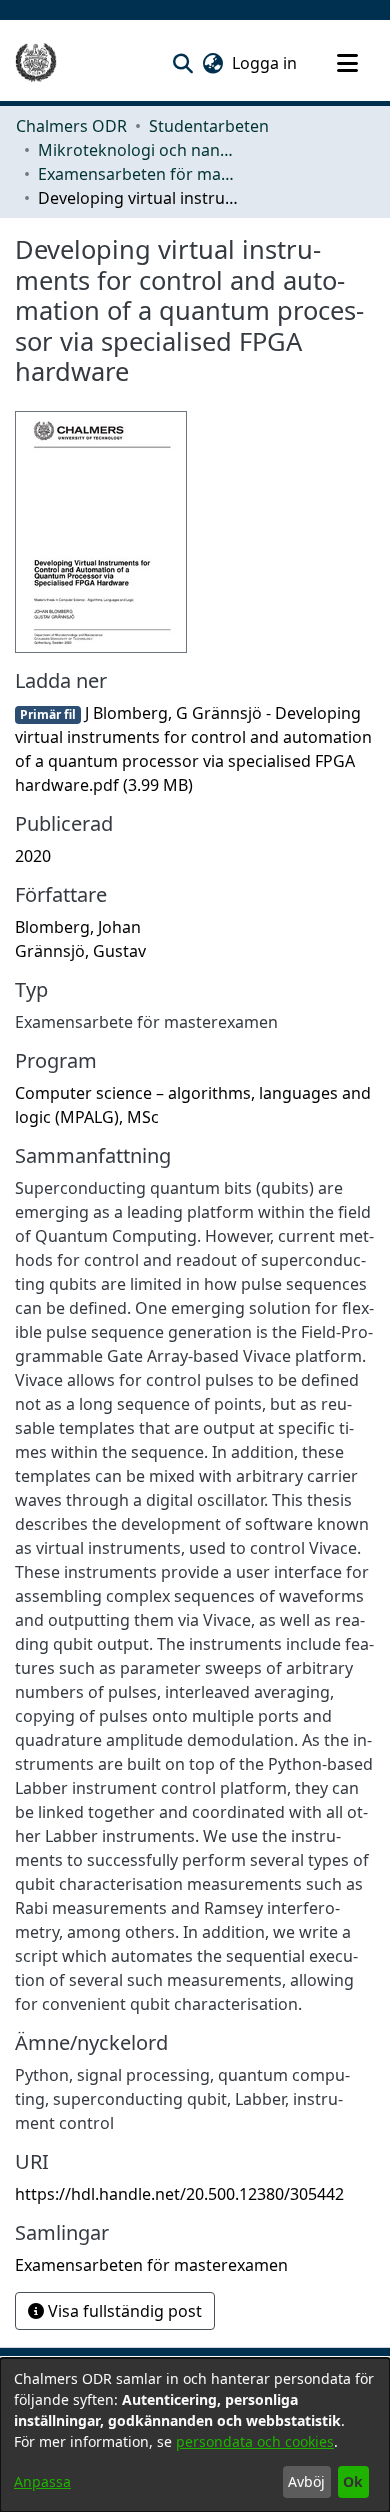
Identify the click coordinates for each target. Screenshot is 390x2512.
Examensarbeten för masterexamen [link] (138, 174)
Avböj (306, 2481)
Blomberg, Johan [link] (78, 927)
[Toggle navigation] (347, 63)
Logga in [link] (265, 63)
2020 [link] (33, 856)
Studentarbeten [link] (209, 126)
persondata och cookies (255, 2441)
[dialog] (195, 2435)
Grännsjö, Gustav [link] (80, 951)
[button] (182, 63)
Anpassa (42, 2481)
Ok (353, 2481)
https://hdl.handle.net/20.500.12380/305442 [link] (179, 2194)
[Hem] (36, 63)
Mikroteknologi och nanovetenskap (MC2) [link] (138, 150)
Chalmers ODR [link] (71, 126)
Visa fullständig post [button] (123, 2311)
